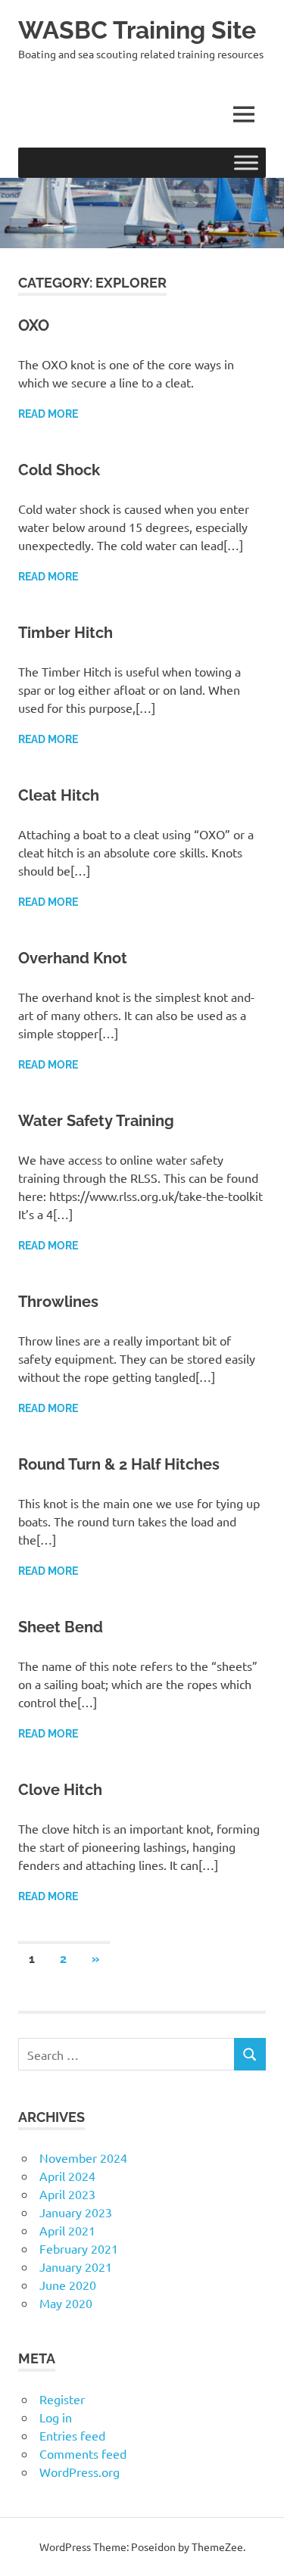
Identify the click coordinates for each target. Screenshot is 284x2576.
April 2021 (67, 2230)
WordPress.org (80, 2472)
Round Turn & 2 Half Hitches (119, 1464)
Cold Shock (59, 470)
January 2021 (76, 2266)
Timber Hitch (66, 633)
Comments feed (83, 2453)
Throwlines (58, 1302)
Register (62, 2399)
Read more (48, 414)
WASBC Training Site (137, 30)
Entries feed (72, 2435)
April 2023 (67, 2194)
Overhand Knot (73, 958)
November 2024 (83, 2158)
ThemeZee (217, 2546)
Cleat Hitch (59, 795)
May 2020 (66, 2303)
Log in (56, 2417)
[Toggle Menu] (246, 162)
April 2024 (67, 2176)
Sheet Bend (61, 1627)
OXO (34, 325)
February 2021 (79, 2248)
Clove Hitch (60, 1790)
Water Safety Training (96, 1121)
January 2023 (76, 2212)
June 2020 (68, 2285)
